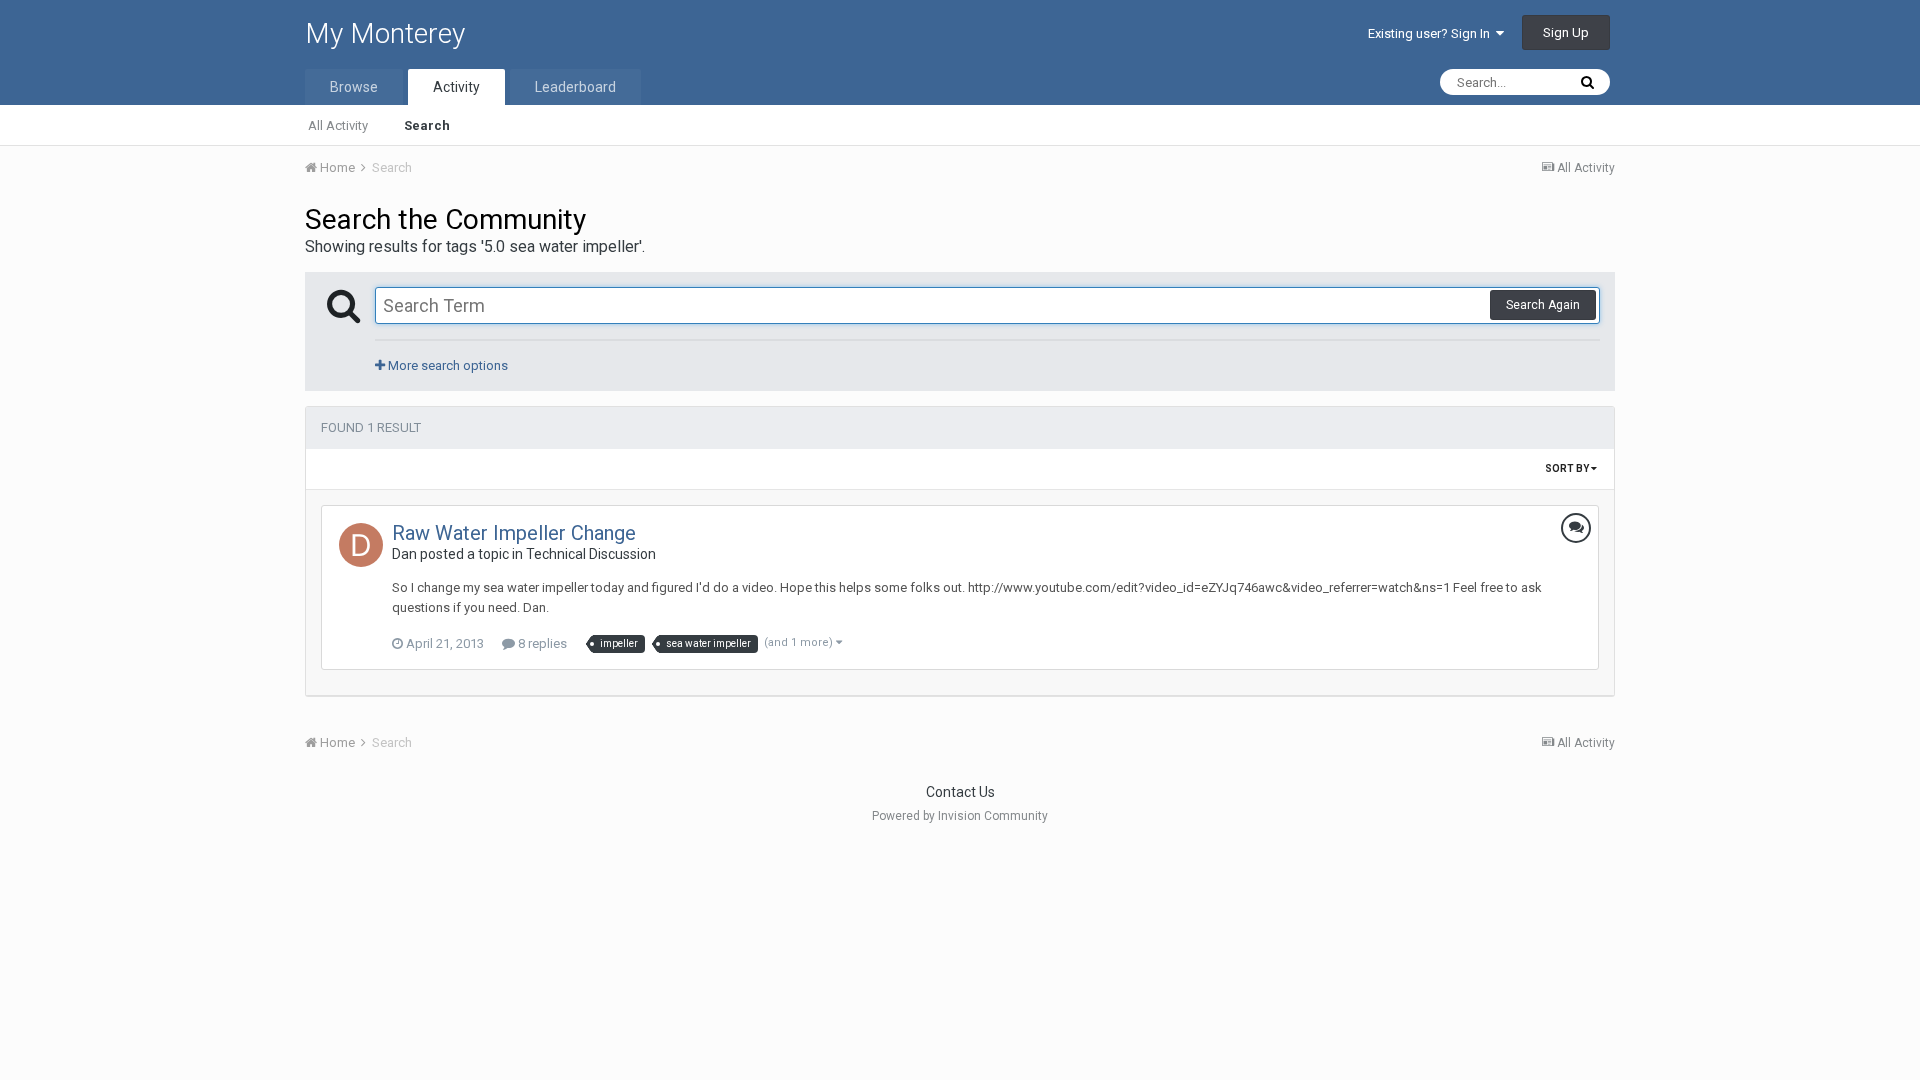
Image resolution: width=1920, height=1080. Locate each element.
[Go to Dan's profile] (361, 545)
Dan (404, 554)
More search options (446, 365)
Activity (456, 87)
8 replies (541, 643)
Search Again (1543, 305)
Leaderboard (575, 87)
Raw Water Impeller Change (514, 533)
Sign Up (1566, 32)
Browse (354, 87)
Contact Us (960, 792)
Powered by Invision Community (960, 816)
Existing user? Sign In (1432, 33)
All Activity (338, 125)
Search (427, 125)
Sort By (1568, 468)
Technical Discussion (591, 554)
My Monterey (385, 33)
